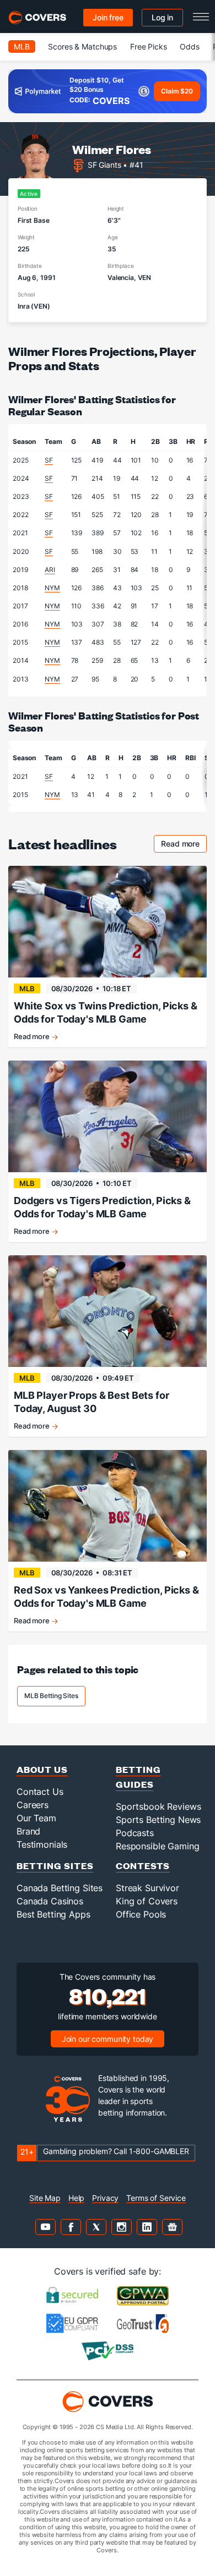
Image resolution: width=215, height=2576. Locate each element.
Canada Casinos (50, 1901)
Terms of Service (156, 2198)
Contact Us (40, 1792)
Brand (28, 1831)
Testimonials (42, 1844)
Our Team (36, 1818)
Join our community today (108, 2039)
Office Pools (141, 1914)
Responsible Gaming (157, 1846)
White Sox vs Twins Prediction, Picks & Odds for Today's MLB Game (106, 1012)
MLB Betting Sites (51, 1696)
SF (49, 460)
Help (76, 2198)
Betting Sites (55, 1866)
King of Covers (147, 1901)
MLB (22, 46)
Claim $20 (177, 91)
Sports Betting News (158, 1820)
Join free (108, 17)
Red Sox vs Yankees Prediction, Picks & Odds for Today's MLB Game (106, 1597)
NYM (52, 588)
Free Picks (149, 46)
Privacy (105, 2198)
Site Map (45, 2198)
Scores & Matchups (82, 46)
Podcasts (135, 1833)
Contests (143, 1866)
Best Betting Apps (53, 1914)
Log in (162, 17)
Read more (184, 845)
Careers (33, 1805)
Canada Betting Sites (60, 1888)
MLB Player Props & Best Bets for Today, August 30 (92, 1402)
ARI (50, 570)
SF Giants (104, 165)
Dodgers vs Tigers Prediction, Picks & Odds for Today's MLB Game (102, 1207)
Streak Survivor (147, 1888)
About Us (42, 1769)
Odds (189, 46)
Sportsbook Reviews (158, 1806)
